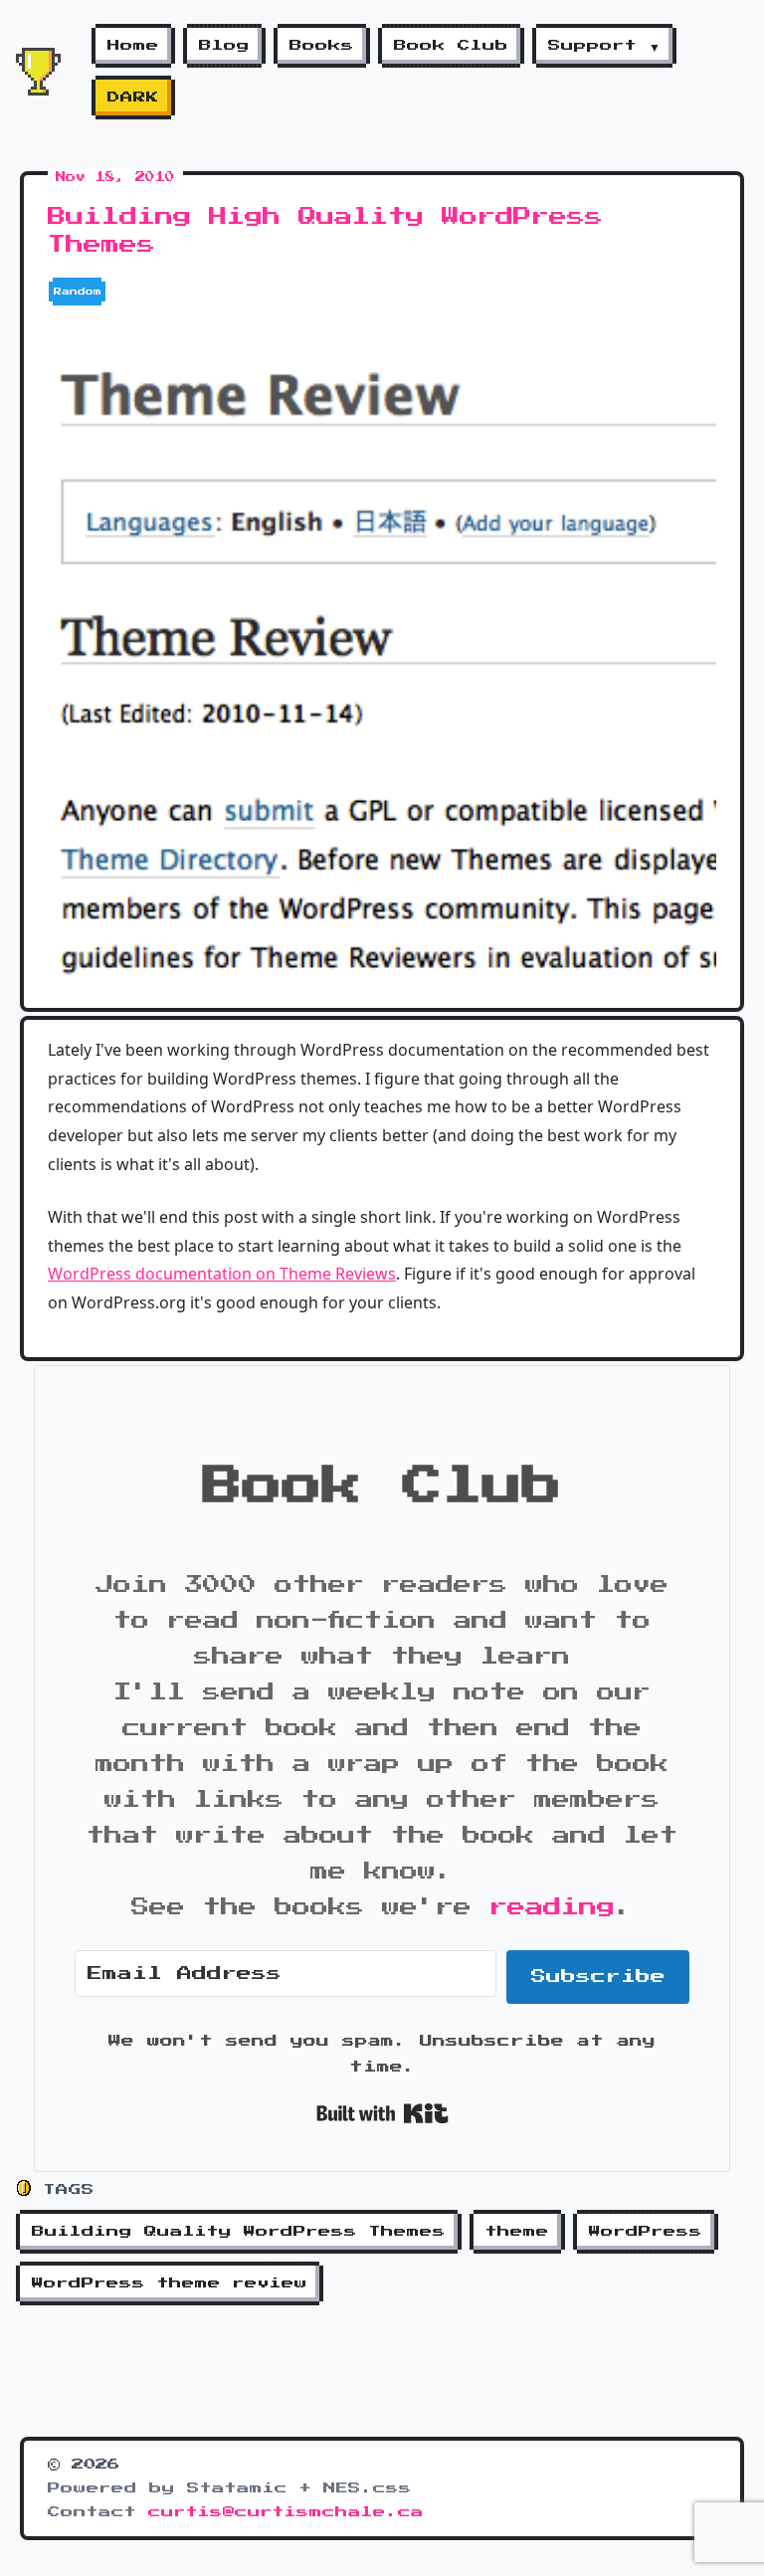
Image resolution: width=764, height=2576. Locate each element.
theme (517, 2232)
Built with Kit (382, 2113)
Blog (224, 46)
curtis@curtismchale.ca (286, 2512)
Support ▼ (604, 46)
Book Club (451, 46)
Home (133, 46)
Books (322, 46)
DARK (133, 98)
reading (552, 1907)
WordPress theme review (170, 2283)
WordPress (646, 2232)
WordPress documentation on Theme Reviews (222, 1274)
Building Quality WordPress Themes (239, 2232)
